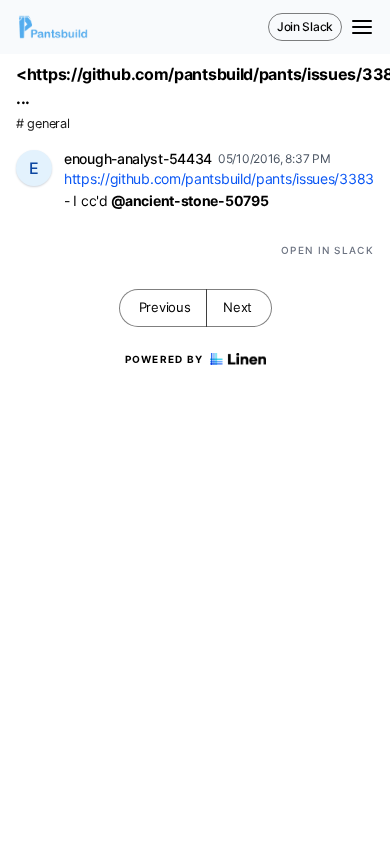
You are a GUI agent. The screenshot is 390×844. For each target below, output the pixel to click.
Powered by (164, 359)
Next (237, 307)
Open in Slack (327, 250)
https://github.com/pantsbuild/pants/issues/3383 (219, 178)
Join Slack (305, 26)
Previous (165, 307)
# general (42, 123)
